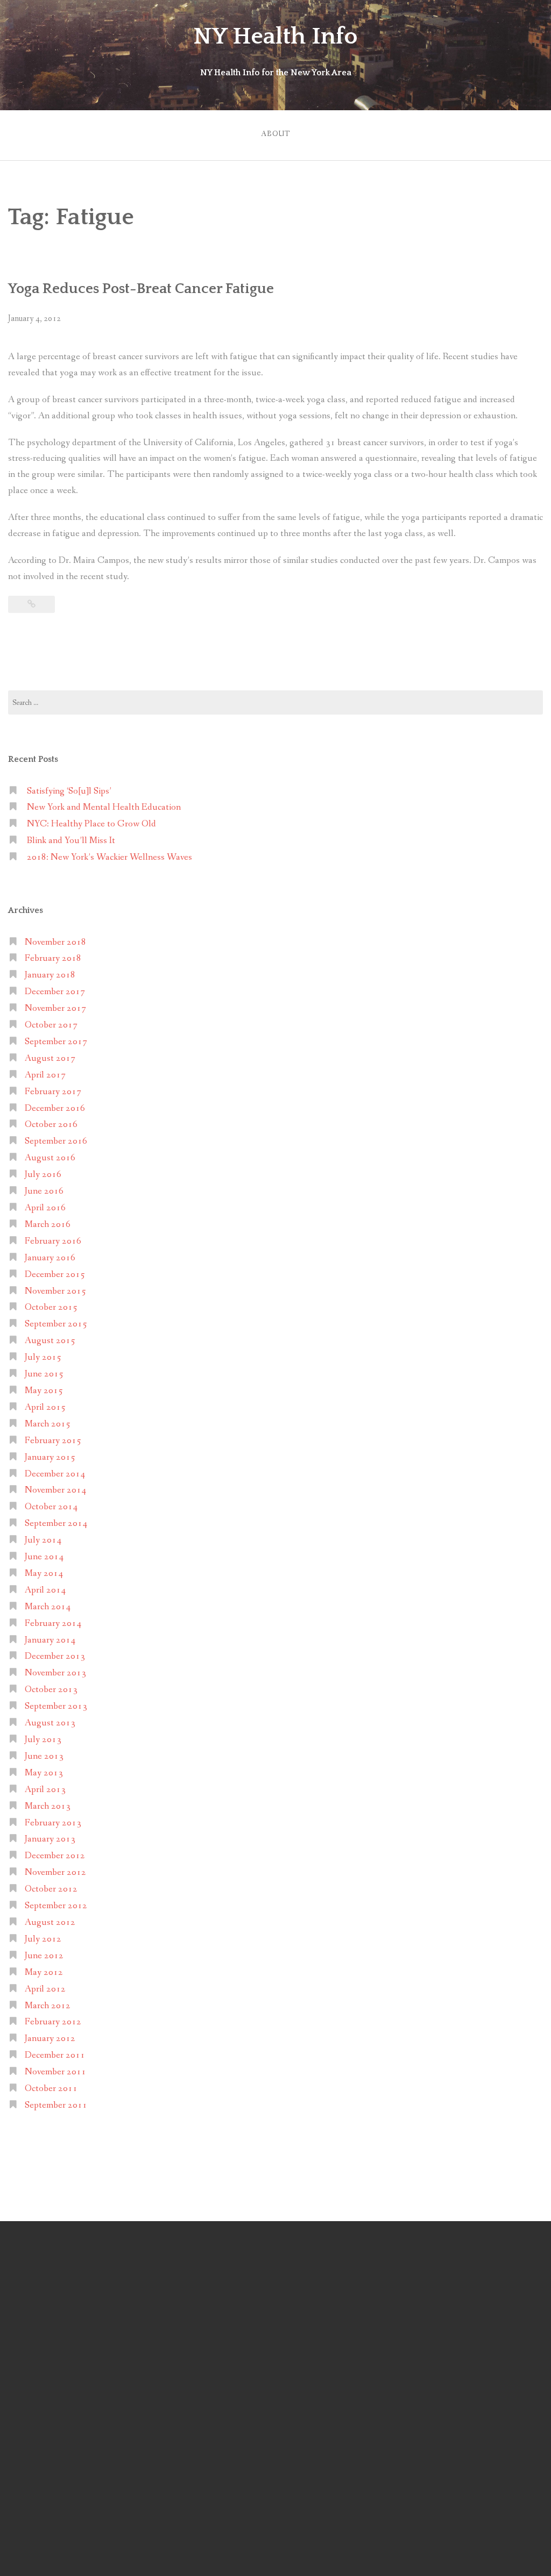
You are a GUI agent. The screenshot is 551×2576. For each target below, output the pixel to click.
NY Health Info (275, 37)
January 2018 (50, 975)
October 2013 (51, 1690)
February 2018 (53, 958)
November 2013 (55, 1673)
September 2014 (56, 1524)
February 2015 (53, 1441)
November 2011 (55, 2072)
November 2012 (55, 1872)
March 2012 (48, 2006)
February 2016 (53, 1241)
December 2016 (55, 1108)
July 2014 (43, 1540)
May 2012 (44, 1972)
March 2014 (48, 1607)
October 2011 (51, 2089)
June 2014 (44, 1557)
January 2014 (50, 1640)
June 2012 (44, 1956)
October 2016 (51, 1125)
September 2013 (56, 1706)
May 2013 (44, 1773)
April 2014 (45, 1590)
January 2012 (50, 2039)
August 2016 (50, 1158)
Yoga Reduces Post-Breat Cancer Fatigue (141, 289)
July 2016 (43, 1175)
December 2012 (55, 1856)
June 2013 (44, 1756)
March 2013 (48, 1806)
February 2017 (53, 1092)
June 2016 (44, 1191)
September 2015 (56, 1324)
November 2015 (55, 1291)
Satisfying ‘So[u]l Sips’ (69, 791)
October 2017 (51, 1025)
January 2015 (50, 1457)
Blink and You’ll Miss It (71, 841)
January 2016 (50, 1258)
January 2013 (50, 1839)
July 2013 (43, 1740)
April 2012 (45, 1989)
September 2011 (56, 2105)
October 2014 (51, 1507)
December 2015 (55, 1275)
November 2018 (55, 942)
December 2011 (55, 2055)
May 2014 (44, 1574)
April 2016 (45, 1208)
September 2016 (56, 1141)
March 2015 (48, 1424)
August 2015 (50, 1341)
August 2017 (50, 1058)
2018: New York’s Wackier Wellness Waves (110, 857)
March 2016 (48, 1225)
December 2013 (55, 1656)
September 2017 (56, 1042)
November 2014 (55, 1490)
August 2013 (50, 1723)
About (275, 134)
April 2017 (45, 1075)
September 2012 (56, 1906)
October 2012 (51, 1889)
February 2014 (53, 1624)
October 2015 (51, 1307)
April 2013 (45, 1790)
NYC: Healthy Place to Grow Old (91, 824)
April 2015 (45, 1407)
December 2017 (55, 992)
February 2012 (53, 2022)
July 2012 (43, 1939)
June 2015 (44, 1374)
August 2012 (50, 1922)
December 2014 (55, 1474)
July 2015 (43, 1357)
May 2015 (44, 1391)
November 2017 (55, 1008)
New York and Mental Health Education (104, 807)
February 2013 (53, 1823)
